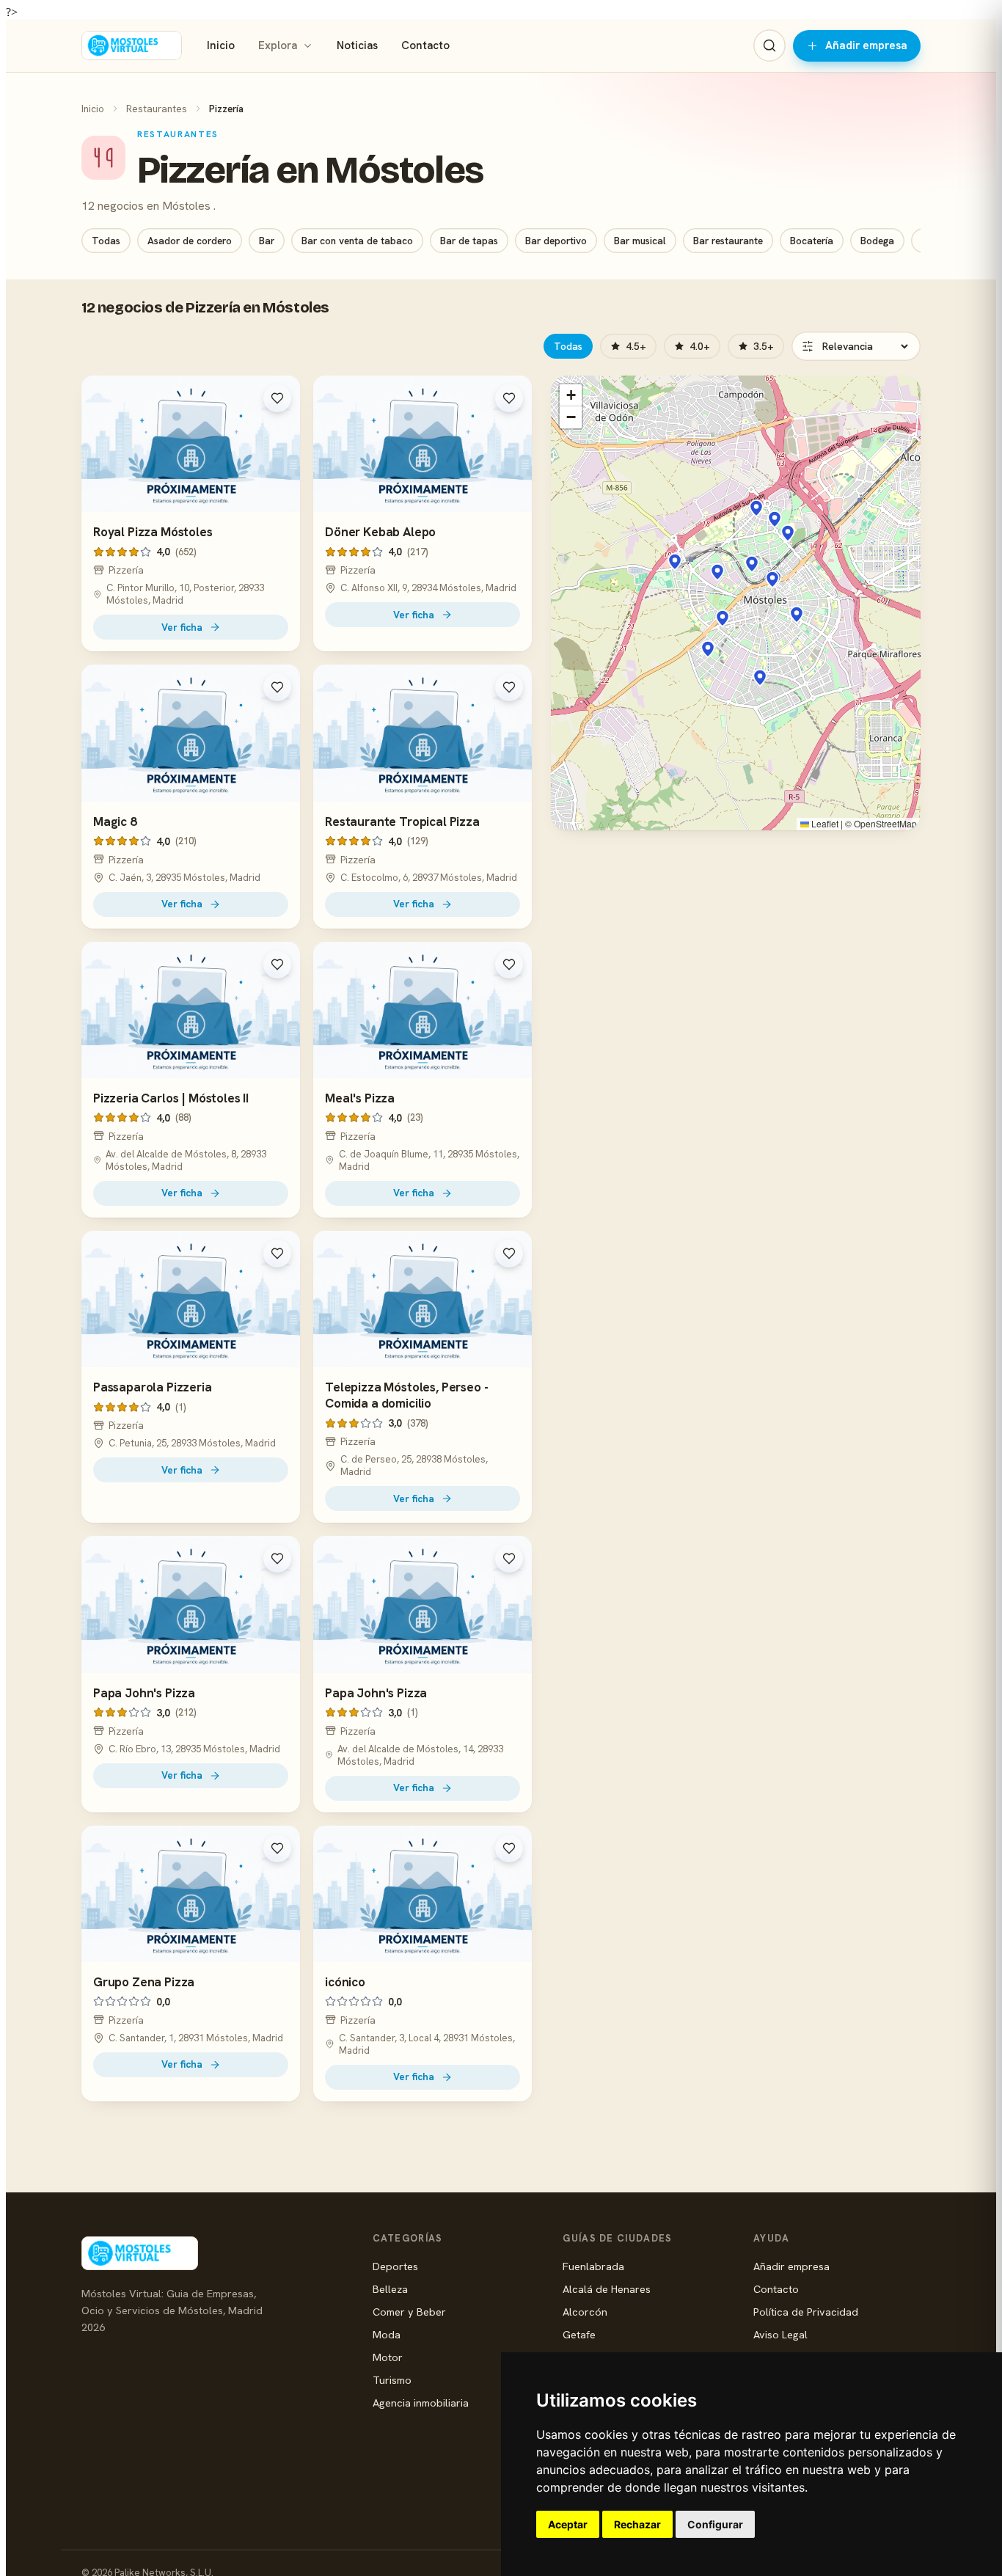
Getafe (579, 2334)
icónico (345, 1982)
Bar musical (640, 241)
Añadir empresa (866, 45)
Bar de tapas (469, 241)
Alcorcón (585, 2312)
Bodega (877, 241)
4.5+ (636, 346)
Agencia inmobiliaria (421, 2403)
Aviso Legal (780, 2334)
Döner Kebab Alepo (380, 532)
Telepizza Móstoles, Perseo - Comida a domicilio (406, 1395)
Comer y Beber (409, 2312)
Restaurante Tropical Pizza (402, 822)
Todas (106, 241)
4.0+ (700, 346)
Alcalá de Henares (607, 2289)
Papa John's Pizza (144, 1693)
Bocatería (812, 241)
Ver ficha (182, 627)
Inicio (221, 45)
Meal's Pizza (360, 1098)
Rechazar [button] (637, 2524)
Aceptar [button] (568, 2524)
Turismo (392, 2380)
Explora (278, 45)
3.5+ (764, 346)
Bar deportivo (556, 241)
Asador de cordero (190, 241)
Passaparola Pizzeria (153, 1387)
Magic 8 (115, 822)
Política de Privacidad (806, 2312)
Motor (388, 2357)
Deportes (395, 2266)
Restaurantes (157, 109)
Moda (387, 2334)
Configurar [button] (715, 2524)
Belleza (390, 2289)
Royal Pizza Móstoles (153, 532)
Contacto (425, 45)
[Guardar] (277, 398)
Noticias (357, 45)
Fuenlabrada (593, 2266)
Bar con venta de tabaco (357, 241)
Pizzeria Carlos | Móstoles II (171, 1098)
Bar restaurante (728, 241)
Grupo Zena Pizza (144, 1982)
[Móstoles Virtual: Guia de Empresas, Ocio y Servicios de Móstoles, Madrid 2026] (132, 45)
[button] (752, 564)
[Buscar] (769, 45)
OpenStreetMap (885, 823)
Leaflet (824, 823)
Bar (267, 241)
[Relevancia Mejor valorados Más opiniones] (856, 346)
